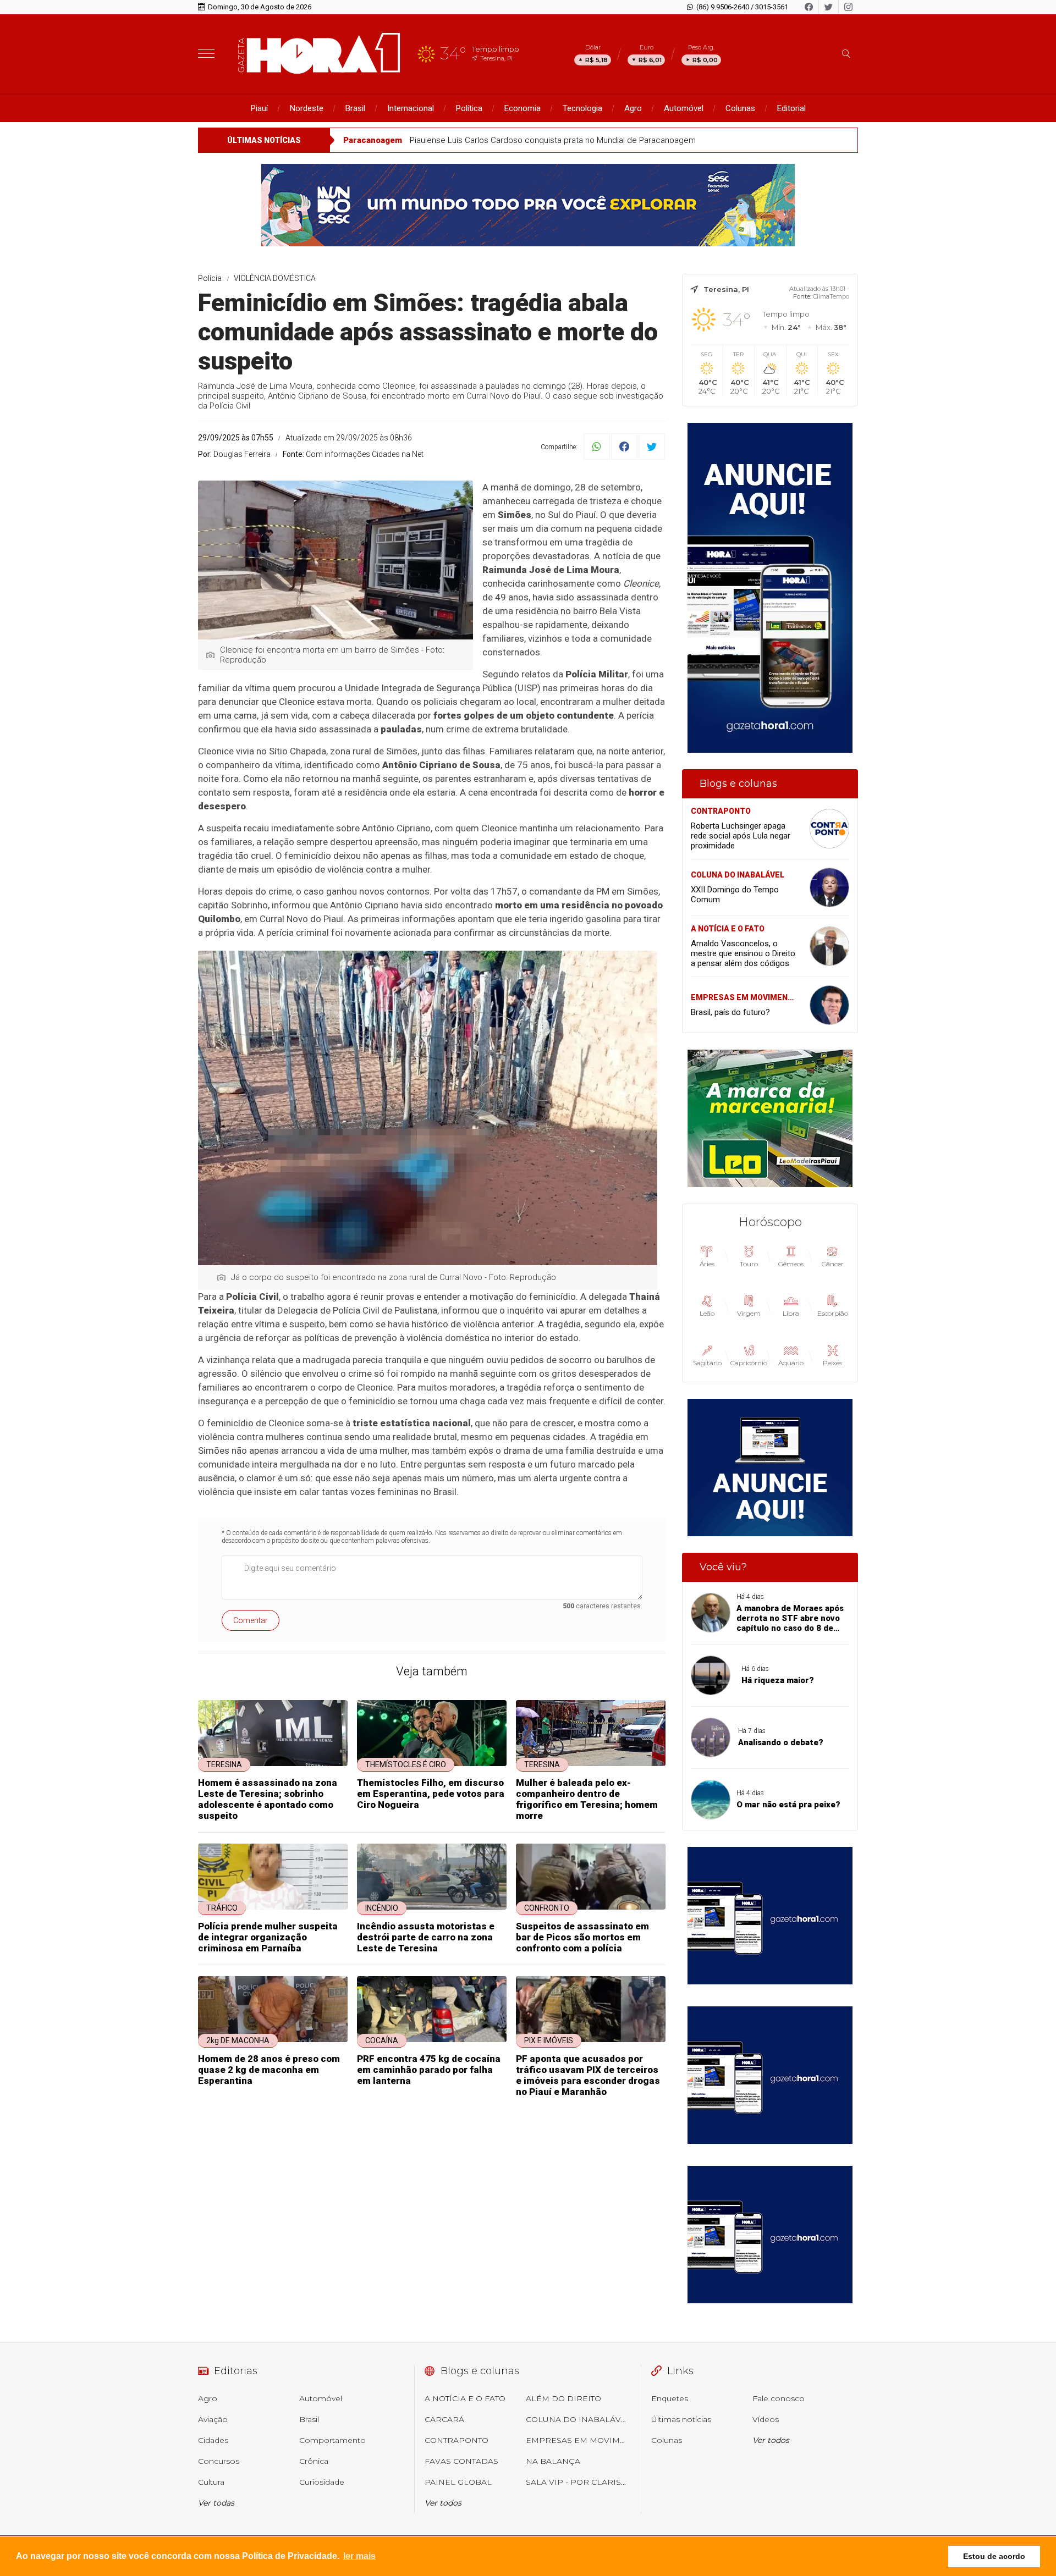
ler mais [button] (359, 2556)
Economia (522, 108)
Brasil (355, 108)
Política (469, 108)
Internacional (411, 108)
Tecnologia (582, 108)
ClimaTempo (831, 296)
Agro (633, 108)
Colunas (740, 108)
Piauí (259, 108)
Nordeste (307, 108)
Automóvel (684, 108)
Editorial (791, 108)
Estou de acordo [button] (994, 2556)
